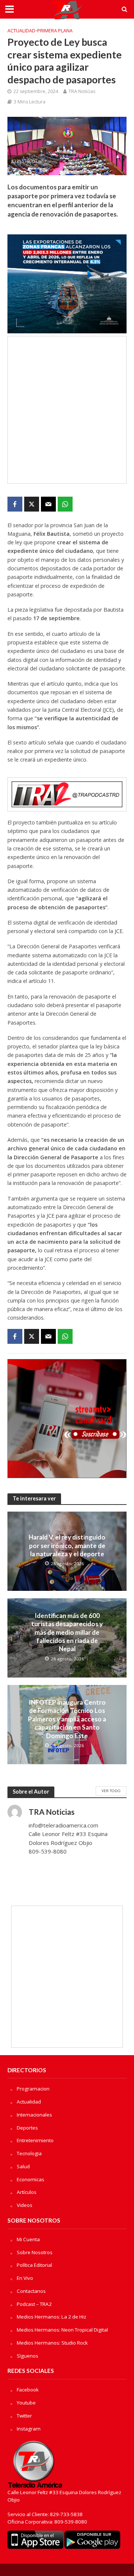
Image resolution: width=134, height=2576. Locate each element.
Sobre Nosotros (35, 2252)
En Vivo (25, 2278)
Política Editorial (34, 2265)
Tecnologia (29, 2153)
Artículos (27, 2192)
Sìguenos (28, 2356)
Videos (25, 2205)
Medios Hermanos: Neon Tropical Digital (62, 2330)
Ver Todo (111, 1791)
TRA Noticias (82, 91)
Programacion (33, 2089)
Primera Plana (55, 31)
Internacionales (34, 2115)
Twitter (24, 2416)
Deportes (27, 2128)
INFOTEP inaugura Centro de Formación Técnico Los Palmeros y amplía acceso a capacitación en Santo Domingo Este (67, 1719)
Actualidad (21, 31)
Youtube (26, 2403)
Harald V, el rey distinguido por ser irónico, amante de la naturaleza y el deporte (67, 1545)
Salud (23, 2166)
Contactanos (31, 2291)
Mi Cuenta (28, 2239)
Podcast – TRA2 (34, 2304)
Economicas (31, 2179)
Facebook (28, 2390)
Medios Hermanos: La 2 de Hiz (52, 2317)
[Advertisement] (67, 410)
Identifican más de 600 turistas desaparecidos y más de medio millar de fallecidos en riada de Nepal (67, 1632)
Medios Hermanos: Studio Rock (52, 2343)
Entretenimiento (35, 2140)
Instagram (29, 2429)
